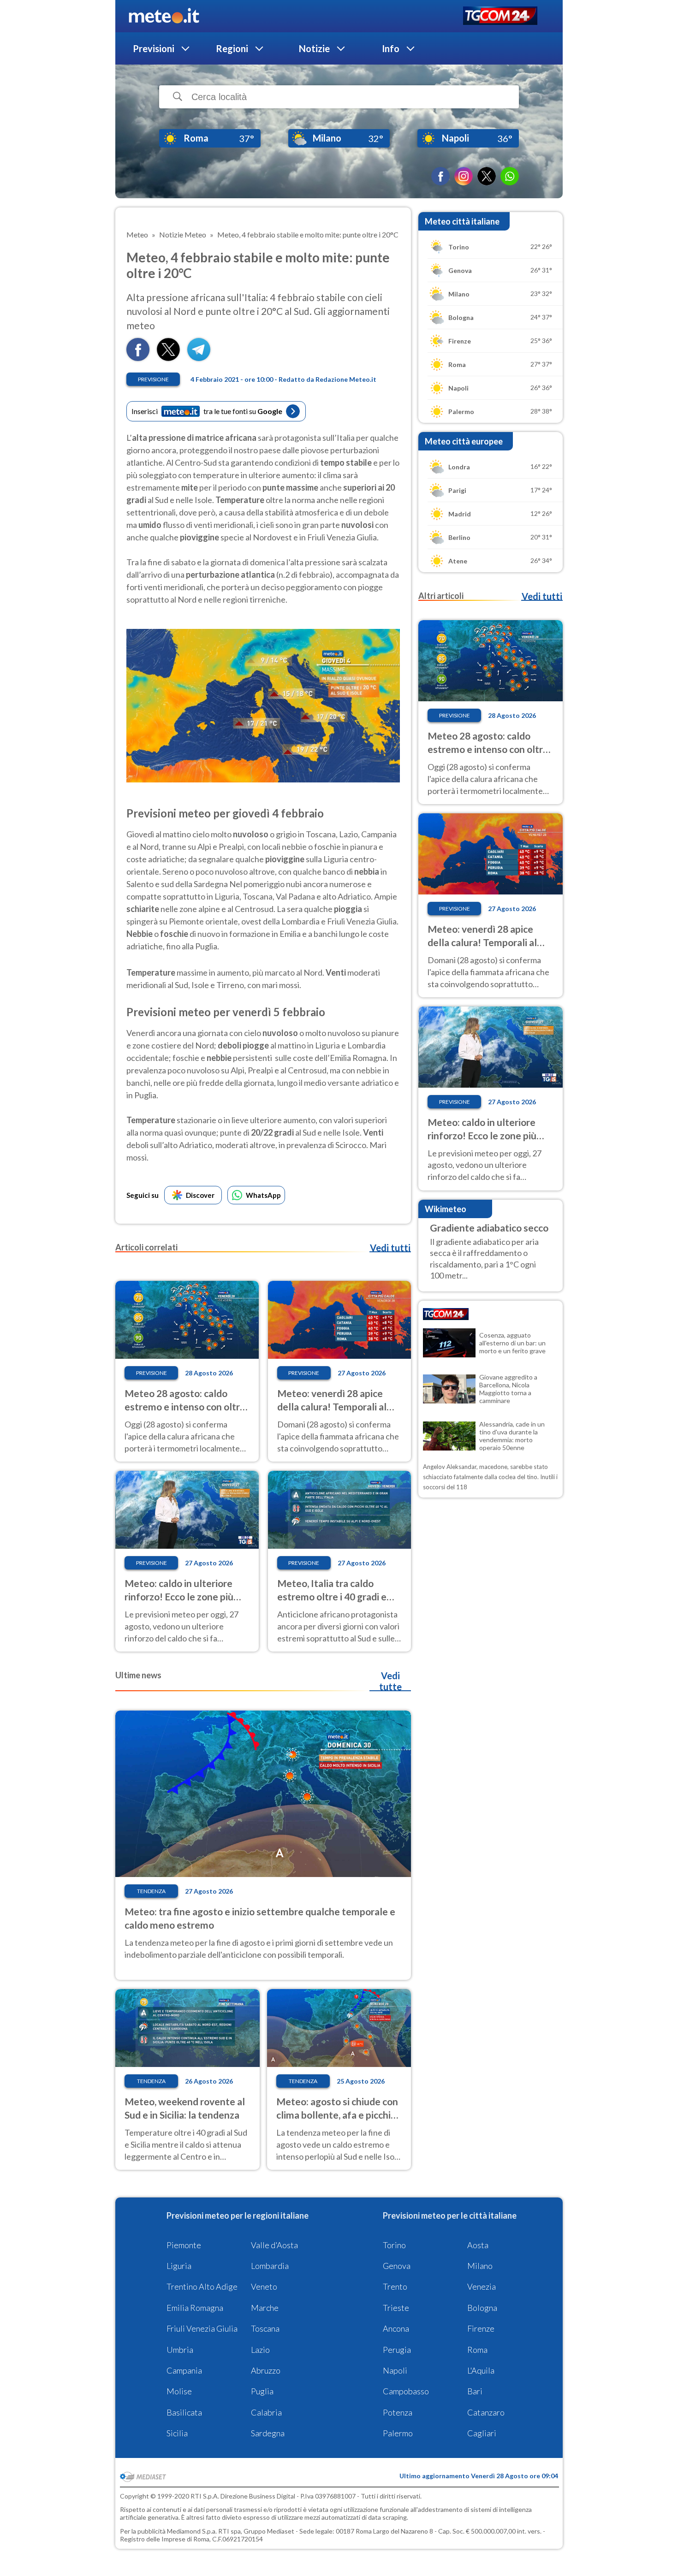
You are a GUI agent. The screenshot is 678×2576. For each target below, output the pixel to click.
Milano (480, 2266)
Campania (184, 2370)
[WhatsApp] (510, 176)
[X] (487, 176)
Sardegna (268, 2433)
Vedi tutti (390, 1248)
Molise (179, 2391)
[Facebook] (440, 176)
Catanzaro (486, 2412)
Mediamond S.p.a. (192, 2531)
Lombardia (270, 2266)
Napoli (395, 2370)
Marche (265, 2308)
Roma (477, 2350)
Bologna (482, 2308)
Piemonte (184, 2245)
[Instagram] (464, 176)
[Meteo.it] (164, 16)
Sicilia (177, 2433)
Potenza (398, 2412)
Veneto (264, 2286)
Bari (475, 2391)
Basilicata (184, 2412)
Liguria (179, 2266)
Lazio (260, 2350)
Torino (394, 2245)
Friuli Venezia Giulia (202, 2328)
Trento (395, 2286)
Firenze (481, 2328)
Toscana (265, 2328)
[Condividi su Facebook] (138, 358)
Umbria (180, 2350)
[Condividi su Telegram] (199, 358)
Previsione (153, 379)
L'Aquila (481, 2370)
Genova (397, 2266)
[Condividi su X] (168, 358)
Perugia (397, 2350)
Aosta (478, 2245)
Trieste (396, 2308)
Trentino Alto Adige (202, 2286)
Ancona (396, 2328)
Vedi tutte (390, 1681)
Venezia (482, 2286)
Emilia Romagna (195, 2308)
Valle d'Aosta (274, 2245)
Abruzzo (266, 2370)
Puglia (262, 2391)
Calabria (266, 2412)
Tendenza (151, 1891)
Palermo (398, 2433)
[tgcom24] (500, 16)
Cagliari (482, 2433)
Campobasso (406, 2391)
